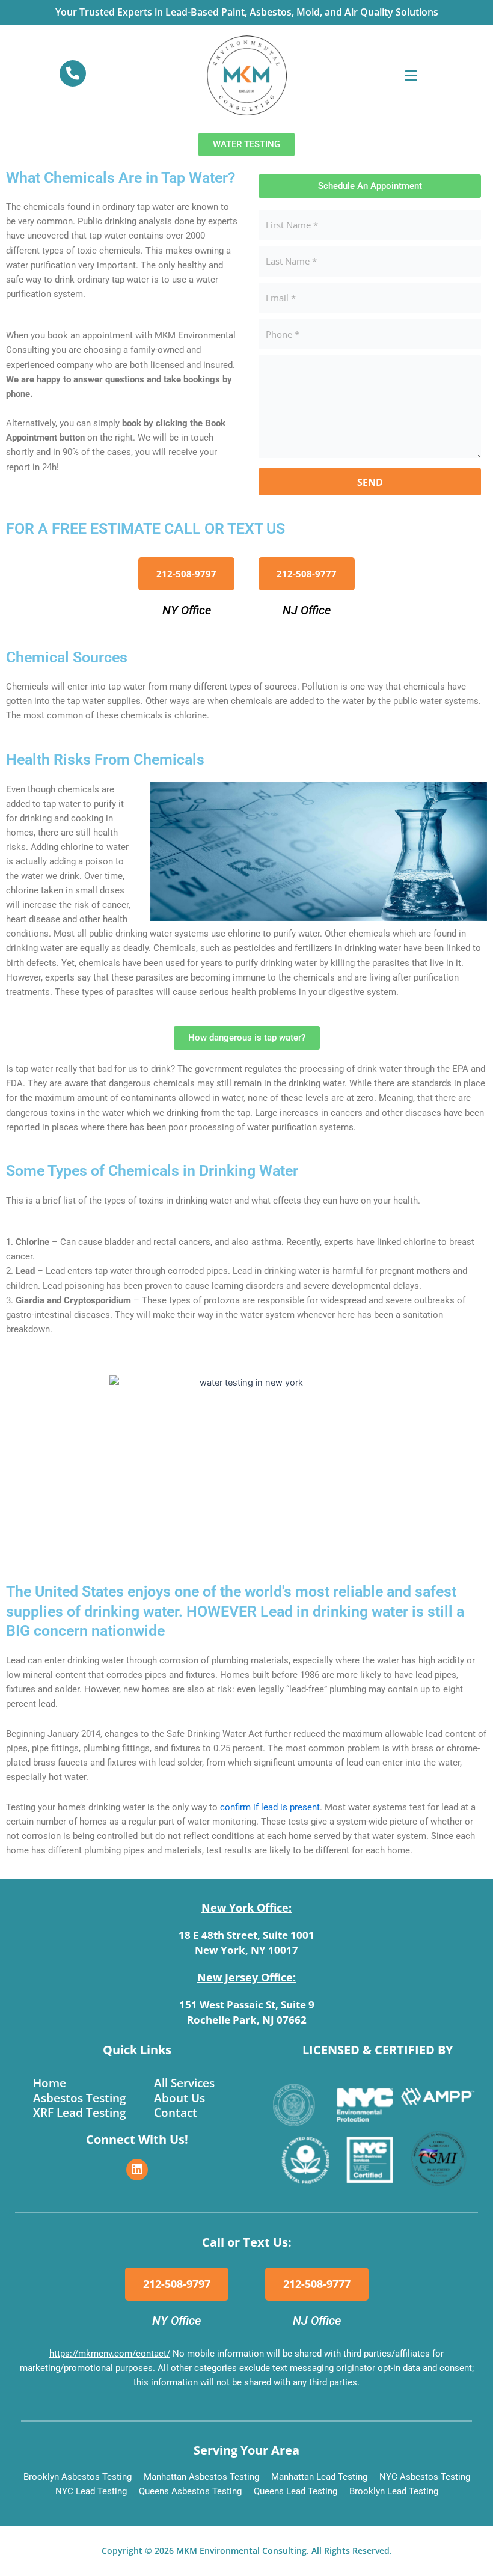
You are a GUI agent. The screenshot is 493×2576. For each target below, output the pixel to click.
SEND (370, 482)
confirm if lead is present (269, 1807)
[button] (412, 75)
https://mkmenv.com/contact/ (110, 2354)
